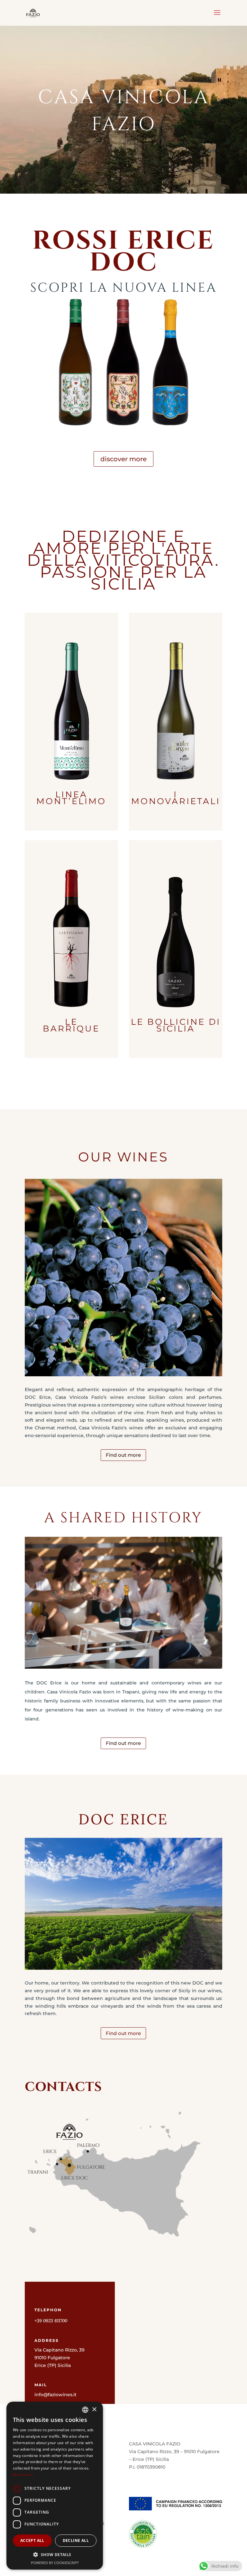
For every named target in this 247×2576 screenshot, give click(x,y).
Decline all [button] (76, 2540)
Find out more (123, 1455)
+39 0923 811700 (51, 2321)
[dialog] (55, 2486)
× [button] (94, 2410)
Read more (23, 2475)
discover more (123, 459)
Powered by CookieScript (55, 2563)
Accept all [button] (32, 2540)
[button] (55, 2555)
